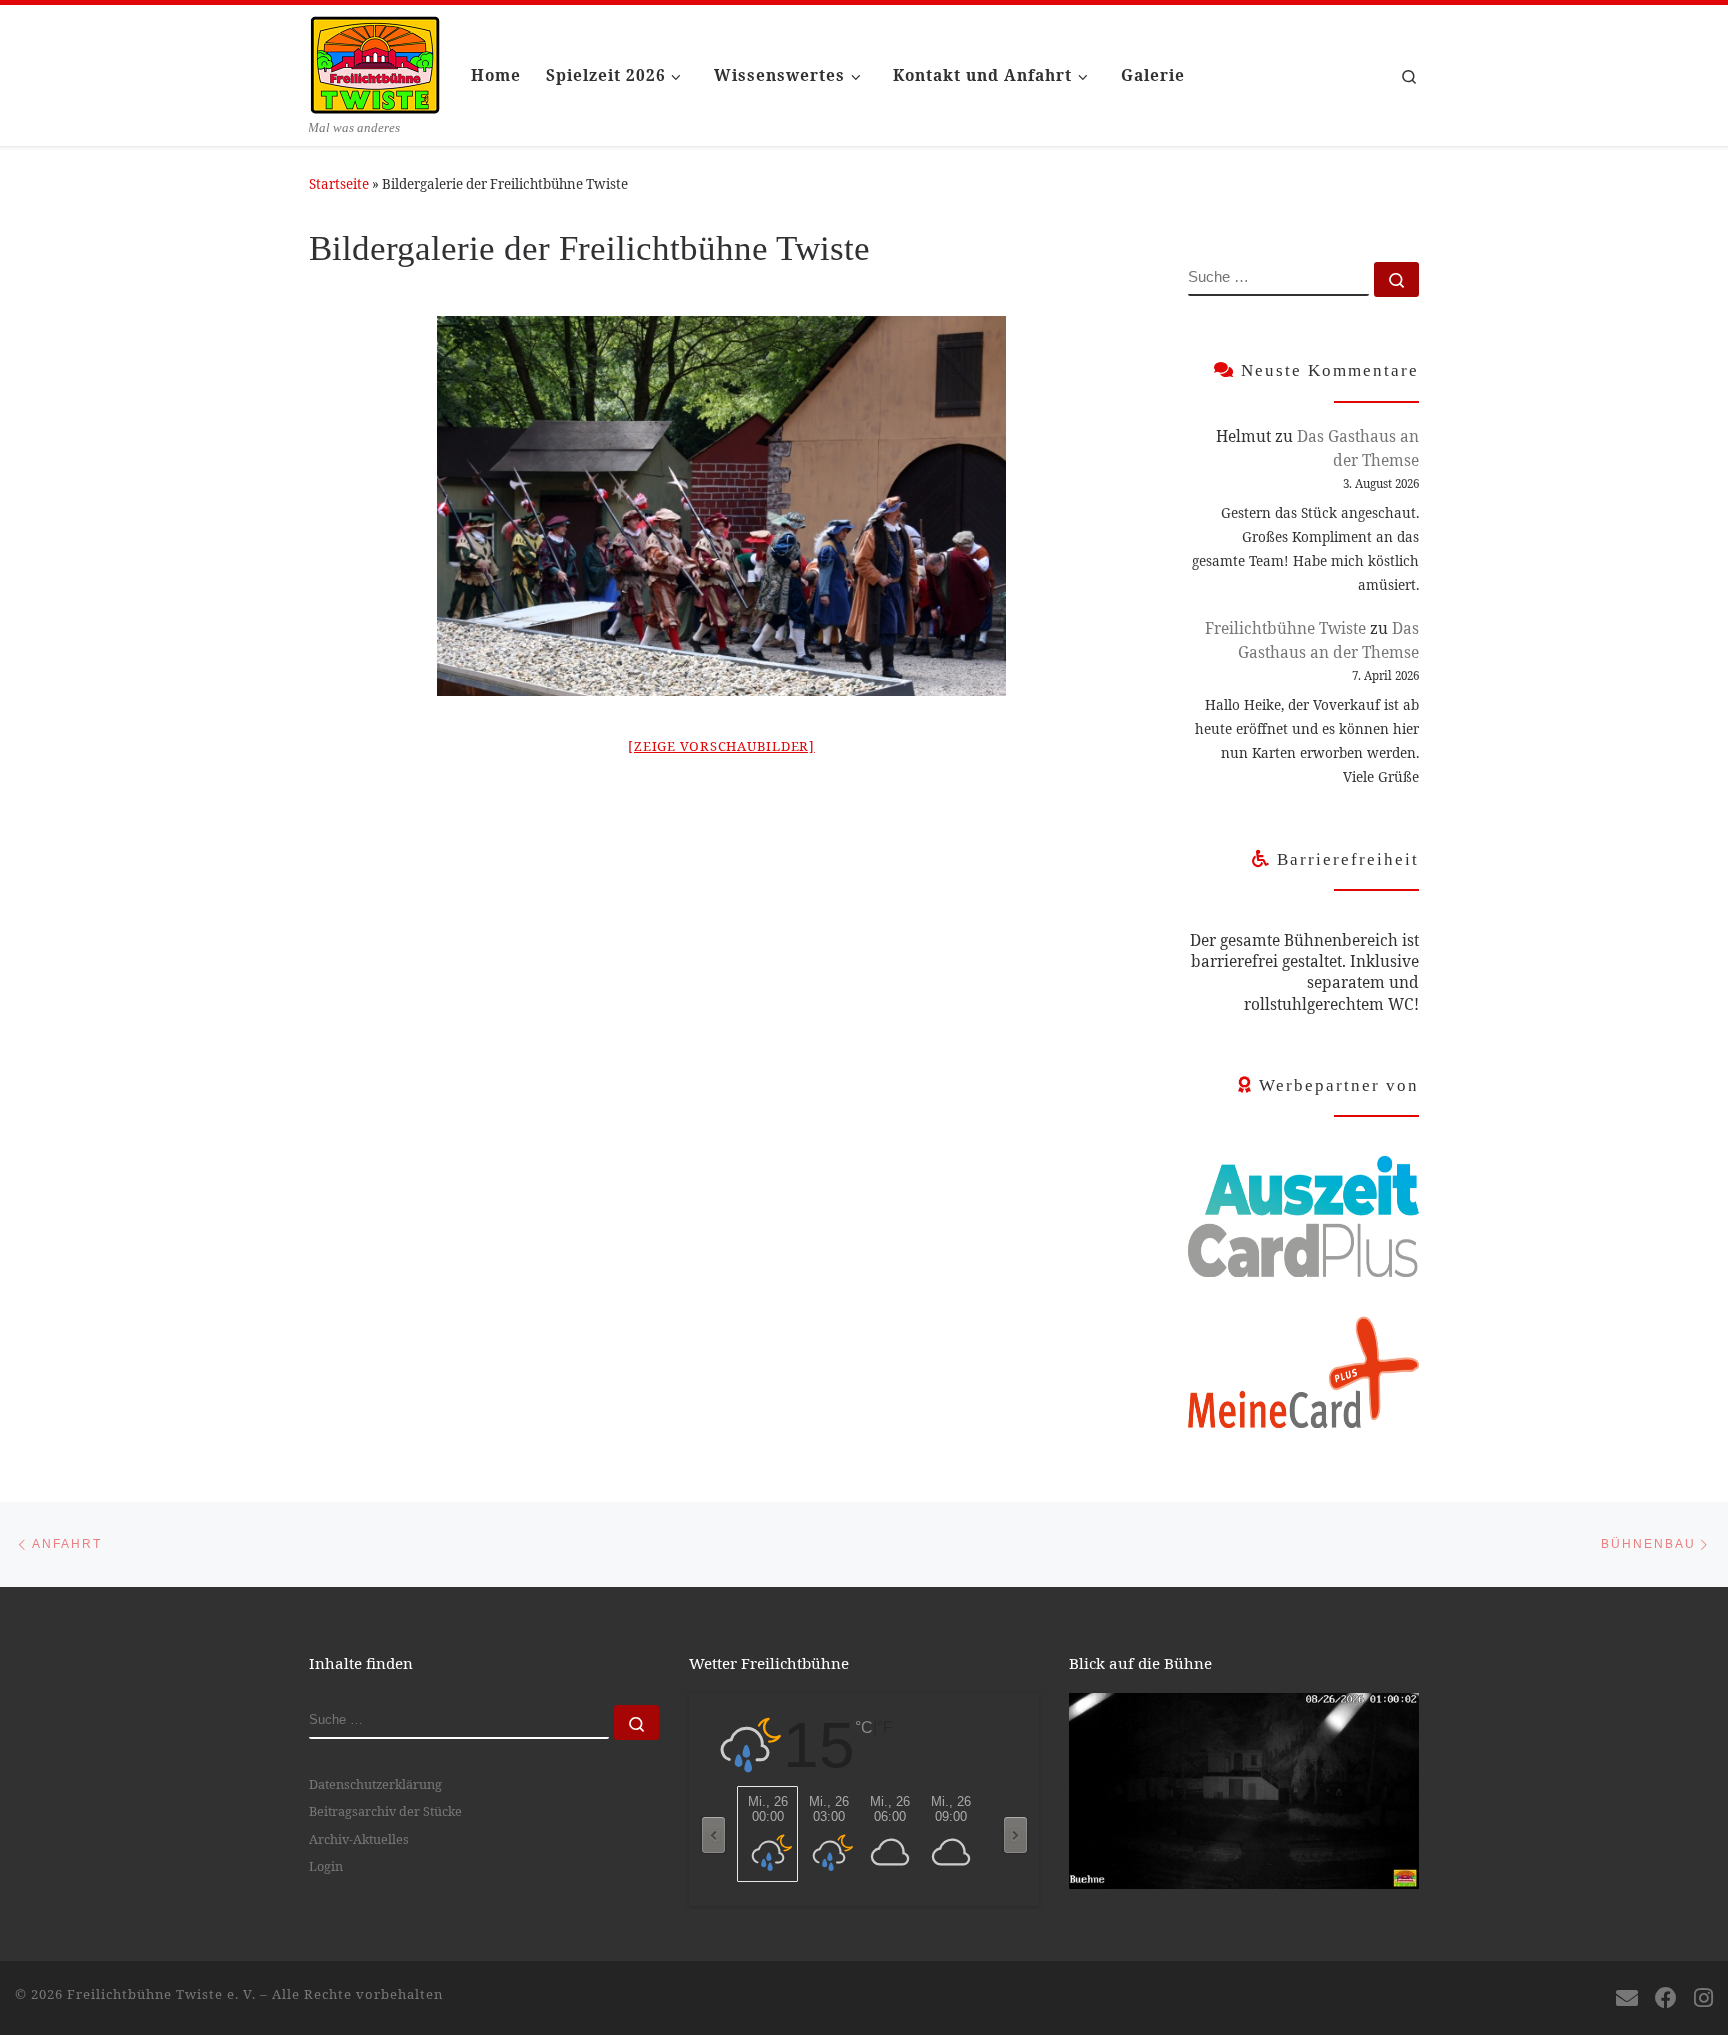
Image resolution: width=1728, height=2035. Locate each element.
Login (326, 1866)
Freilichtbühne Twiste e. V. (161, 1994)
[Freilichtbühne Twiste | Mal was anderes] (375, 61)
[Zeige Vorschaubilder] (721, 746)
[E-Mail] (1627, 1998)
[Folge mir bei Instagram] (1703, 1998)
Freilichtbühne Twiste (1285, 628)
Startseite (339, 184)
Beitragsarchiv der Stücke (385, 1811)
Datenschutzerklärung (375, 1784)
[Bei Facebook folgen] (1666, 1998)
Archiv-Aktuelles (359, 1839)
